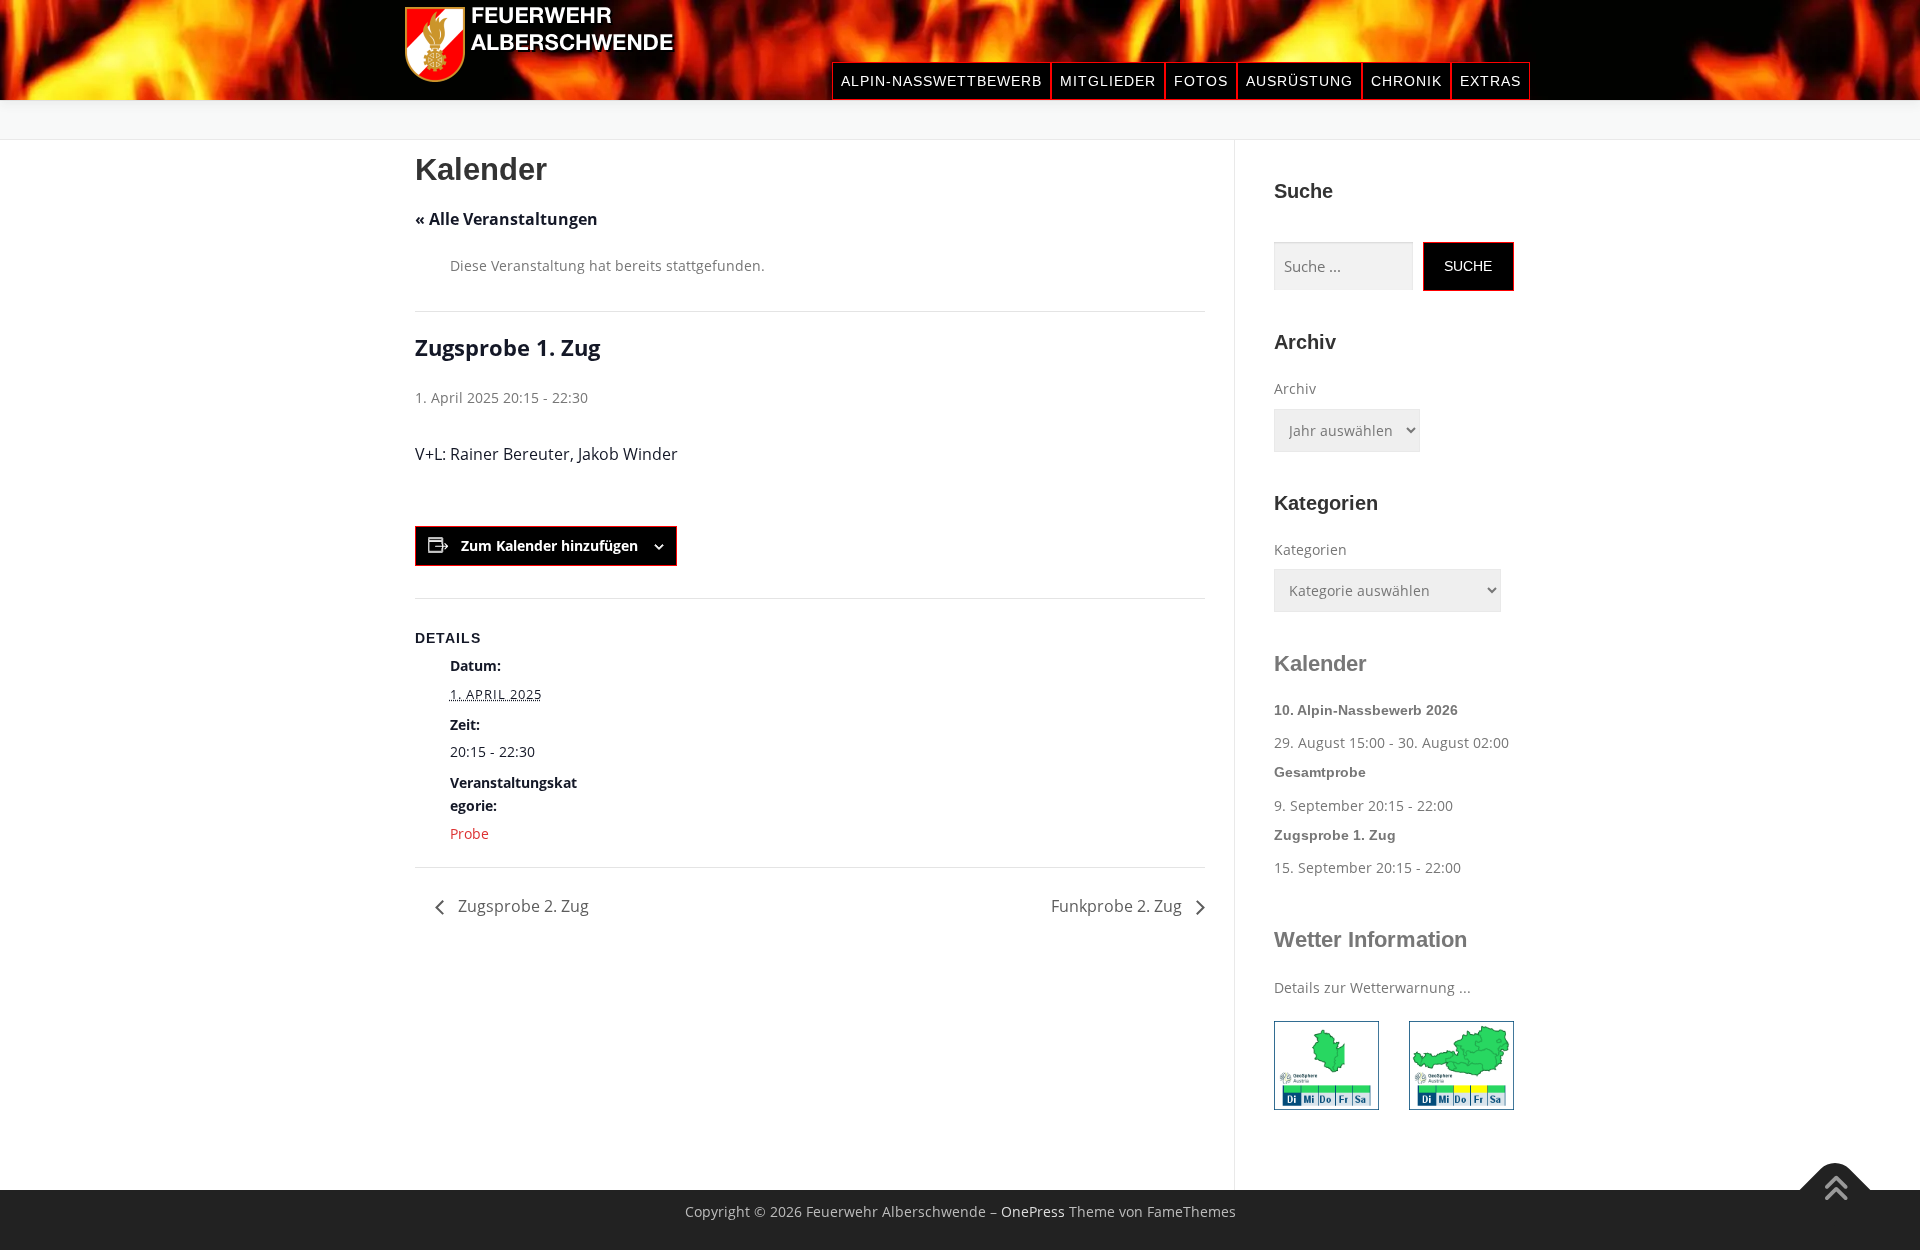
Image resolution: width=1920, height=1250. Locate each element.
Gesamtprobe (1320, 772)
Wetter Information (1370, 939)
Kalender (1320, 663)
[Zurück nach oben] (1835, 1189)
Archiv (1295, 388)
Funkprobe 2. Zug (1118, 906)
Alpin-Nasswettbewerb (941, 81)
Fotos (1201, 81)
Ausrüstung (1299, 81)
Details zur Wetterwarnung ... (1372, 987)
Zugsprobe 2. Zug (521, 906)
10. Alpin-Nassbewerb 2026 (1366, 710)
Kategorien (1310, 549)
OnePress (1033, 1211)
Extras (1490, 81)
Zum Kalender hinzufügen (549, 545)
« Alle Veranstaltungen (506, 219)
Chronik (1406, 81)
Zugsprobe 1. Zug (1335, 835)
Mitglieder (1108, 81)
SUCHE (1468, 266)
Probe (469, 833)
